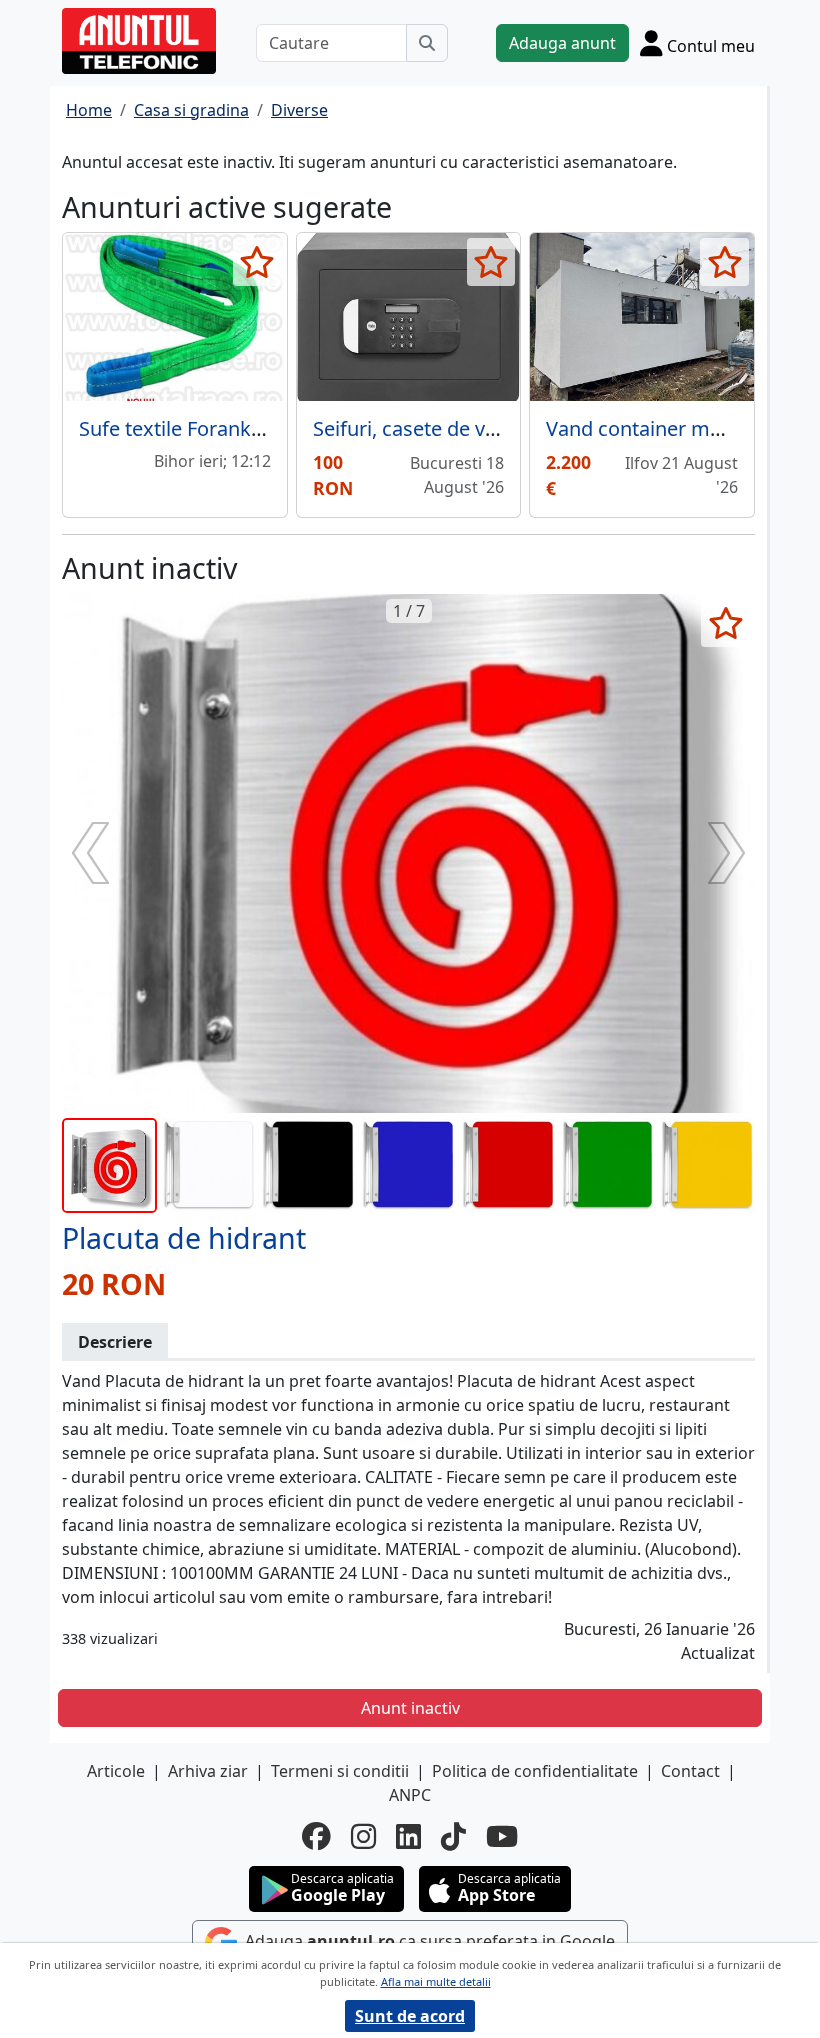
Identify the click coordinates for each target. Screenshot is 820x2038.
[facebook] (316, 1836)
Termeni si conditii (340, 1771)
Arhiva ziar (208, 1771)
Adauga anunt (562, 43)
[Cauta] (427, 43)
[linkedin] (408, 1836)
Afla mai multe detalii (436, 1981)
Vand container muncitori (663, 428)
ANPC (410, 1795)
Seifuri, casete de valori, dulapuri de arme (504, 428)
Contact (690, 1771)
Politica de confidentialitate (535, 1771)
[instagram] (363, 1836)
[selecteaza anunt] (257, 262)
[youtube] (502, 1836)
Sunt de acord (410, 2016)
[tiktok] (453, 1836)
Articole (116, 1771)
